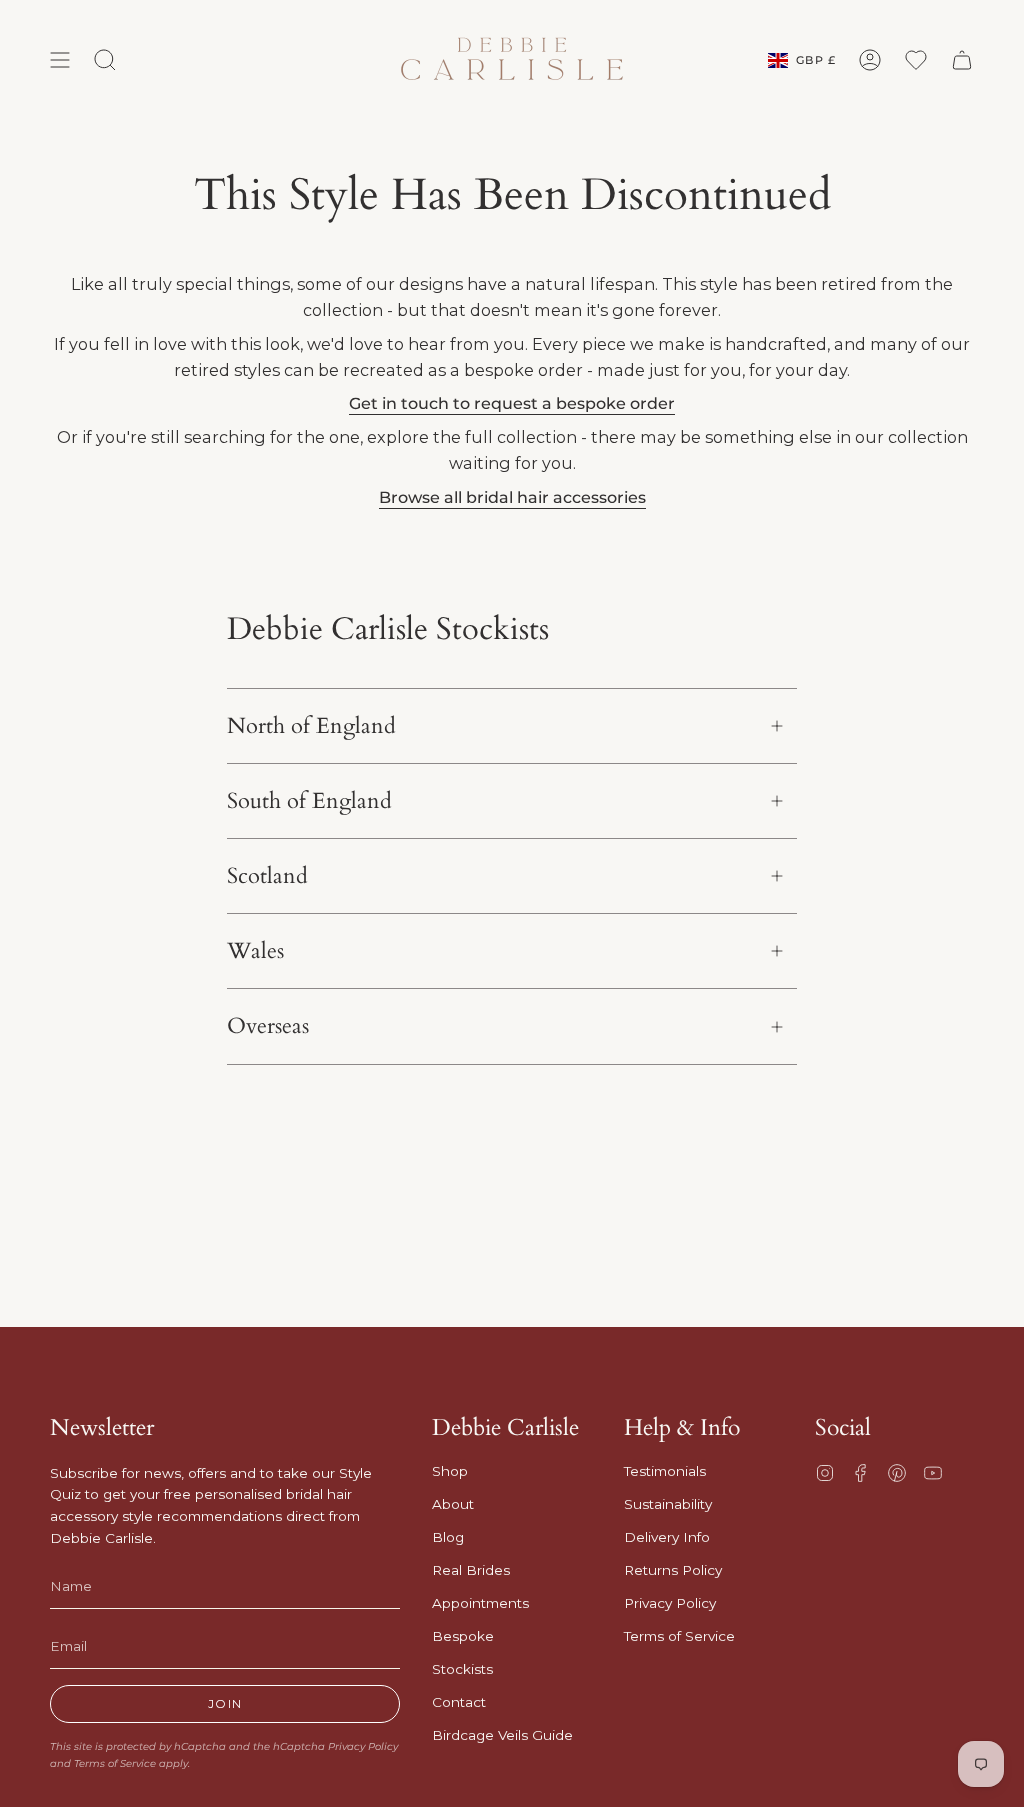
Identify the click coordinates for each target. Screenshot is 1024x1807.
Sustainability (668, 1504)
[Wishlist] (916, 60)
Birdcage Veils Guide (502, 1735)
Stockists (462, 1669)
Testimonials (665, 1471)
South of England (309, 801)
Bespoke (463, 1636)
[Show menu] (60, 60)
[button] (105, 60)
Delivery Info (667, 1537)
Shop (450, 1471)
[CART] (962, 60)
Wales (255, 951)
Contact (459, 1702)
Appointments (480, 1603)
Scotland (267, 876)
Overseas (268, 1026)
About (453, 1504)
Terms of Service (115, 1763)
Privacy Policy (363, 1746)
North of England (311, 726)
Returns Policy (673, 1570)
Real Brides (471, 1570)
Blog (448, 1537)
